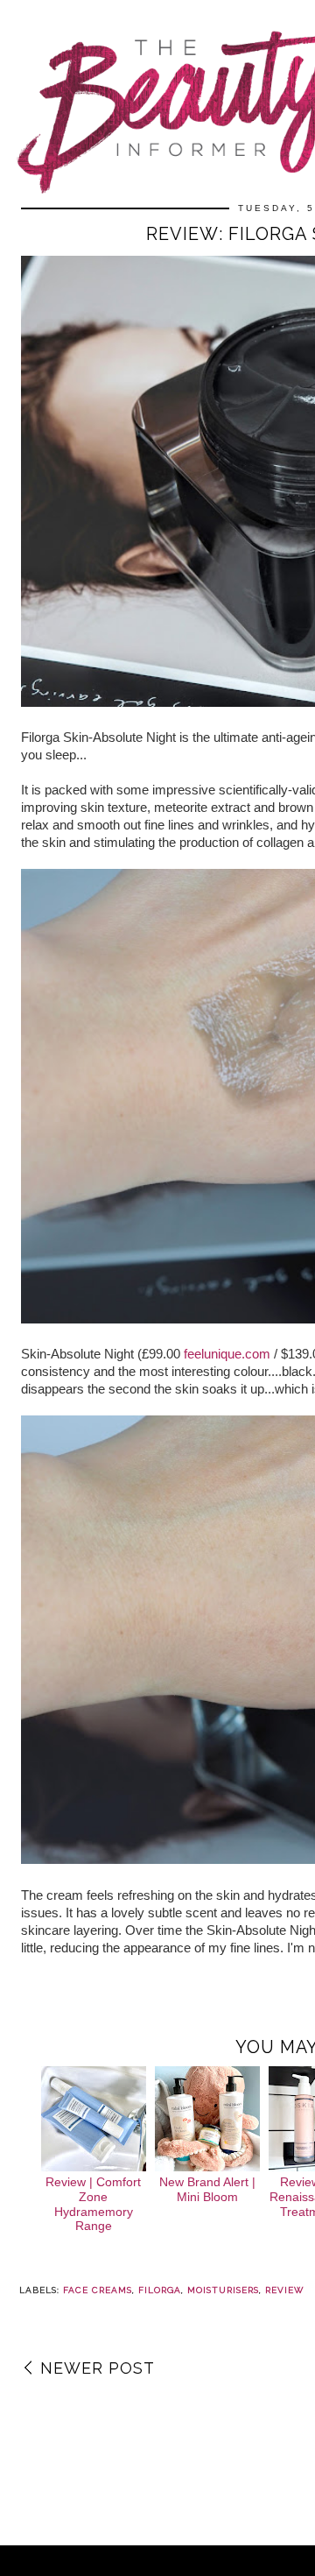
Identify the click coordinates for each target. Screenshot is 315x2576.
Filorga (160, 2290)
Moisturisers (223, 2290)
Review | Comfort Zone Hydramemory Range (93, 2204)
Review (284, 2290)
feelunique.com (227, 1354)
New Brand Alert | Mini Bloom (207, 2189)
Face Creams (98, 2290)
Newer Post (98, 2368)
